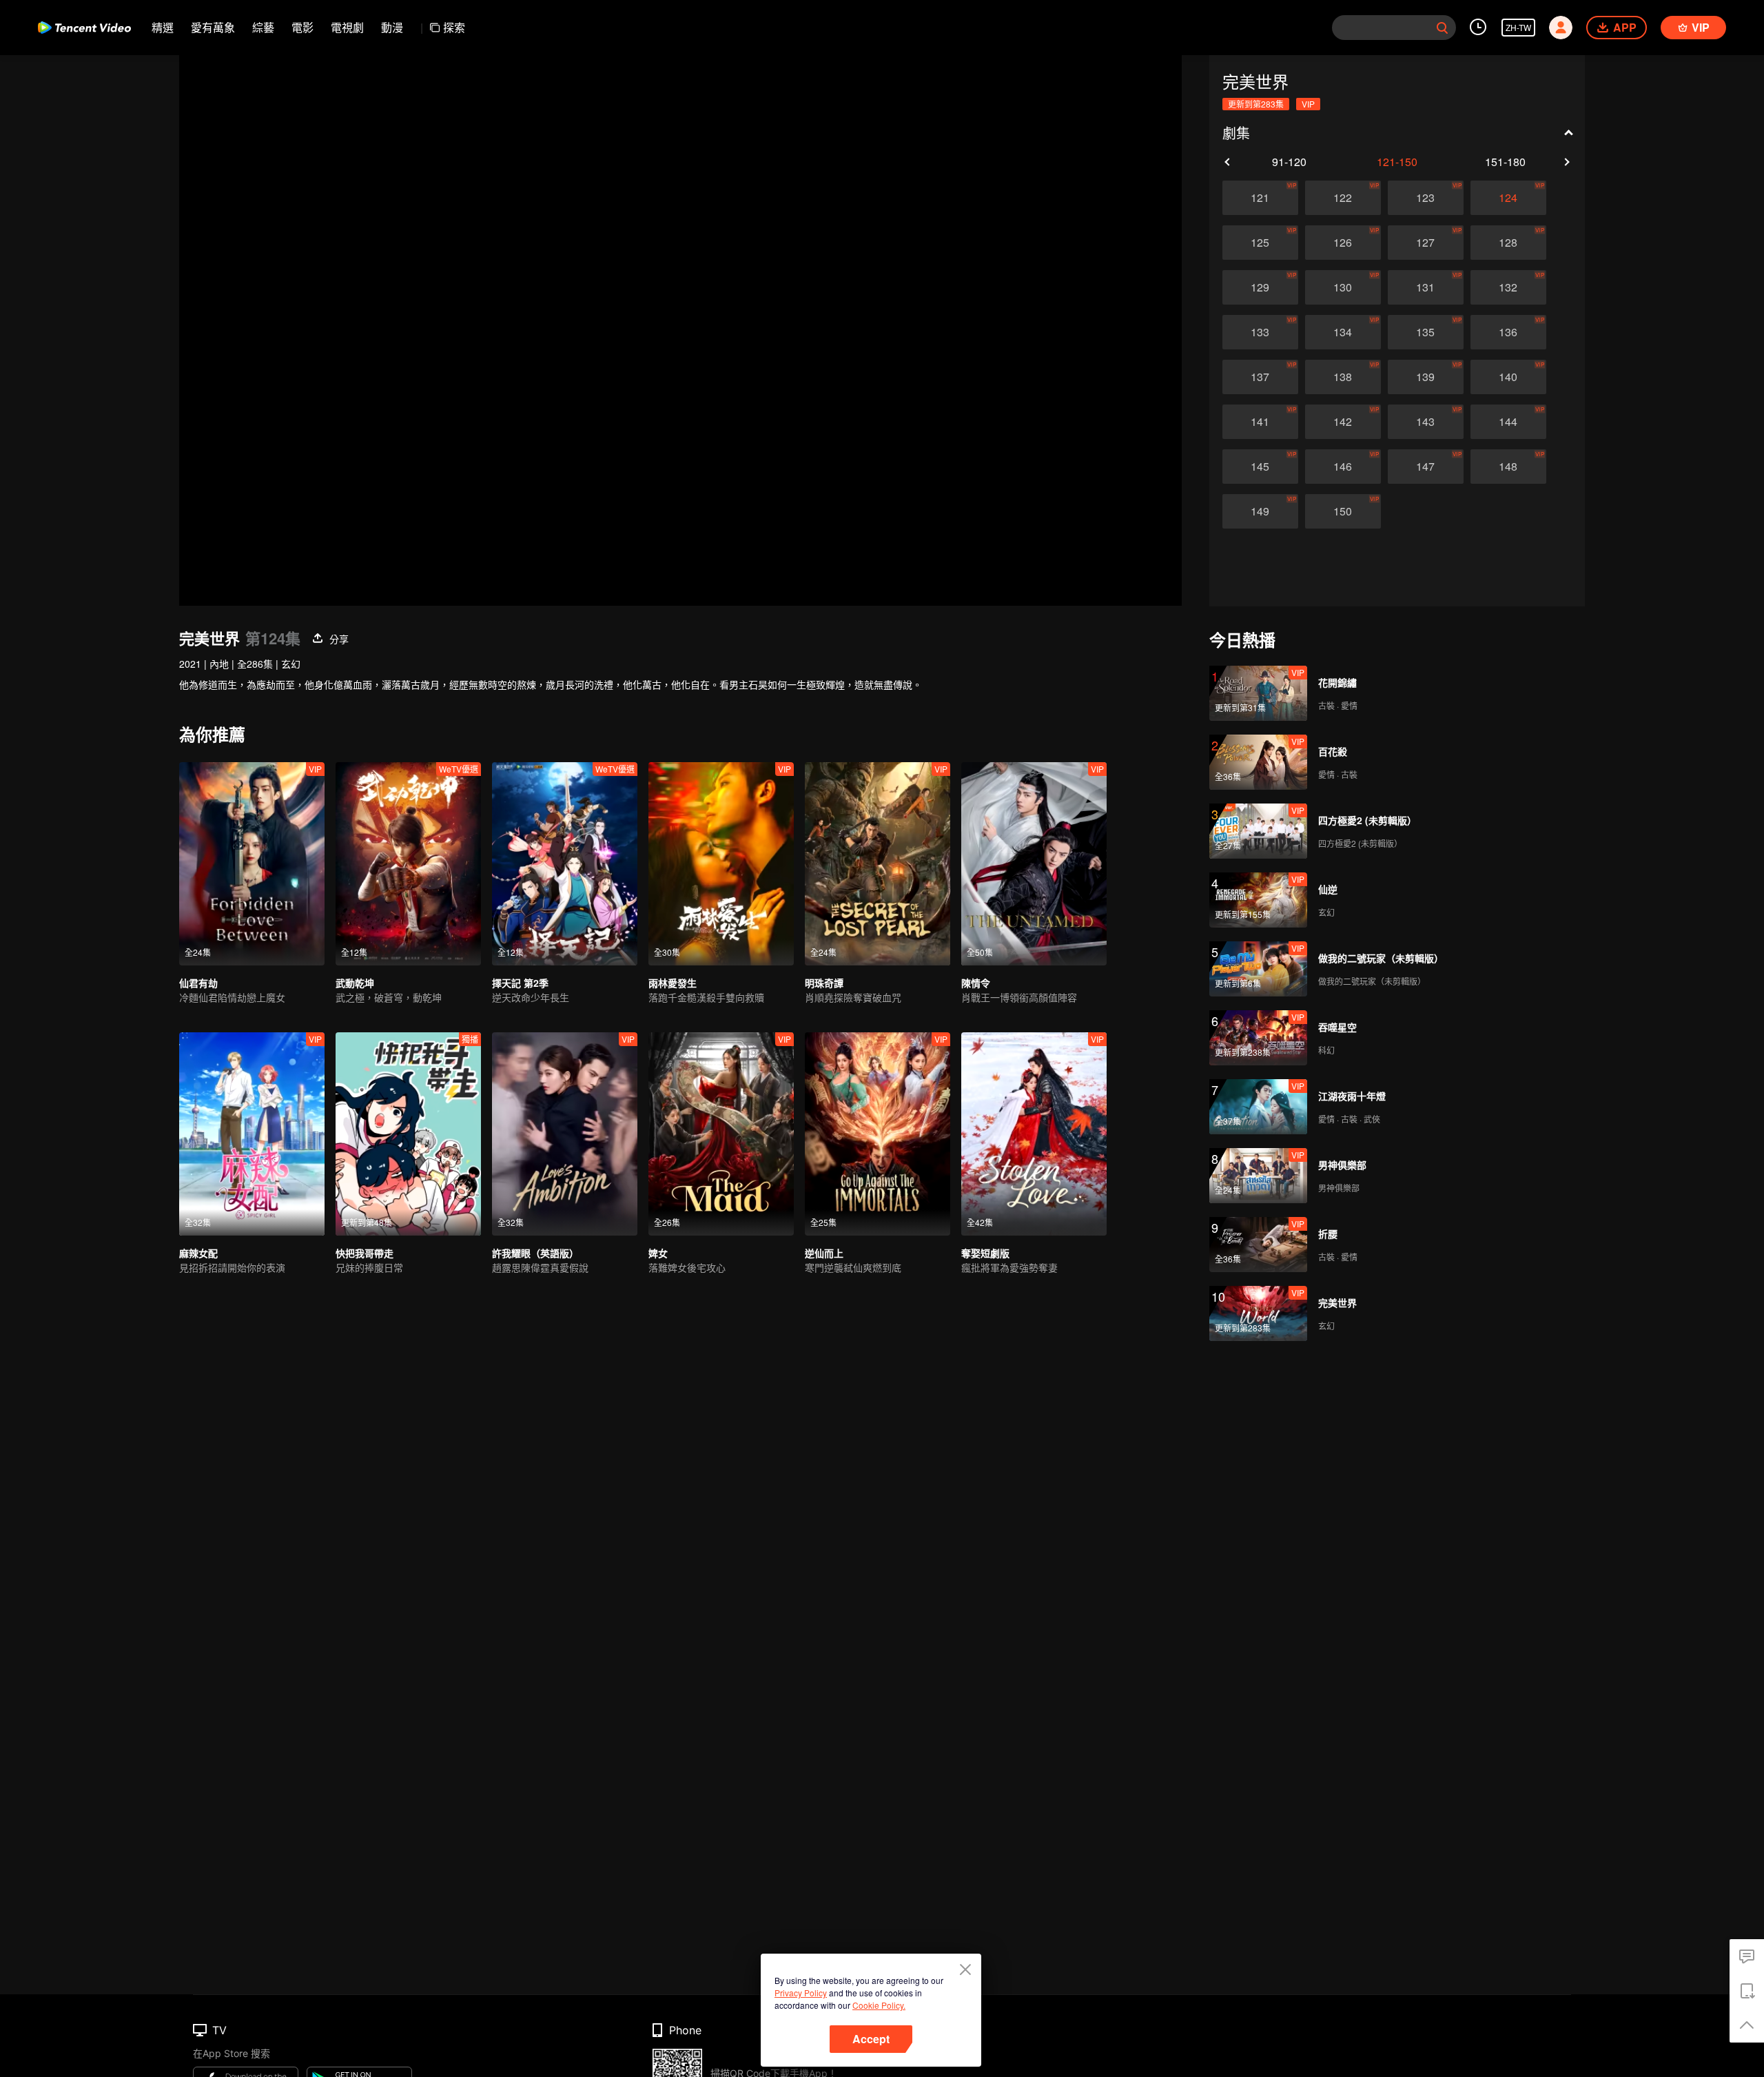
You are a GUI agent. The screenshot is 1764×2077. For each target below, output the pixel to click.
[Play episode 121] (1260, 198)
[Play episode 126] (1343, 243)
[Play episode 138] (1343, 377)
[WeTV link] (84, 28)
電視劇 (347, 27)
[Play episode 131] (1426, 287)
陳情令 (976, 983)
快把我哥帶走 (365, 1253)
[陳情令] (1034, 864)
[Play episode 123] (1426, 198)
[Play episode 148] (1508, 467)
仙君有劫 (198, 983)
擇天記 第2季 (520, 983)
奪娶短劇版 (985, 1253)
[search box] (1442, 28)
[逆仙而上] (878, 1134)
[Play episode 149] (1260, 511)
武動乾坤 (355, 983)
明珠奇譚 (824, 983)
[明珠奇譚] (878, 864)
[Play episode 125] (1260, 243)
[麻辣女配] (252, 1134)
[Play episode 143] (1426, 422)
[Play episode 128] (1508, 243)
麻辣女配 (198, 1253)
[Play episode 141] (1260, 422)
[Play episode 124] (1508, 198)
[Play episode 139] (1426, 377)
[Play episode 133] (1260, 332)
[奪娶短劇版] (1034, 1134)
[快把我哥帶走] (408, 1134)
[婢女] (721, 1134)
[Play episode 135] (1426, 332)
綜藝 (263, 27)
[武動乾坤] (408, 864)
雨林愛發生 (673, 983)
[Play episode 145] (1260, 467)
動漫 (392, 27)
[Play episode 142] (1343, 422)
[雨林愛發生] (721, 864)
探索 (454, 27)
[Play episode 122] (1343, 198)
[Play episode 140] (1508, 377)
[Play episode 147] (1426, 467)
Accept (871, 2039)
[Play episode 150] (1343, 511)
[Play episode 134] (1343, 332)
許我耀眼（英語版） (535, 1253)
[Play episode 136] (1508, 332)
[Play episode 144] (1508, 422)
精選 (163, 27)
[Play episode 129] (1260, 287)
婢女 (658, 1253)
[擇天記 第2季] (565, 864)
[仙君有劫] (252, 864)
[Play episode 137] (1260, 377)
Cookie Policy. (879, 2005)
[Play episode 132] (1508, 287)
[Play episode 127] (1426, 243)
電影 (302, 27)
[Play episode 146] (1343, 467)
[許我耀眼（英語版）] (565, 1134)
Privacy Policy (801, 1993)
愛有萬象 (213, 27)
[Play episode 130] (1343, 287)
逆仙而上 (824, 1253)
